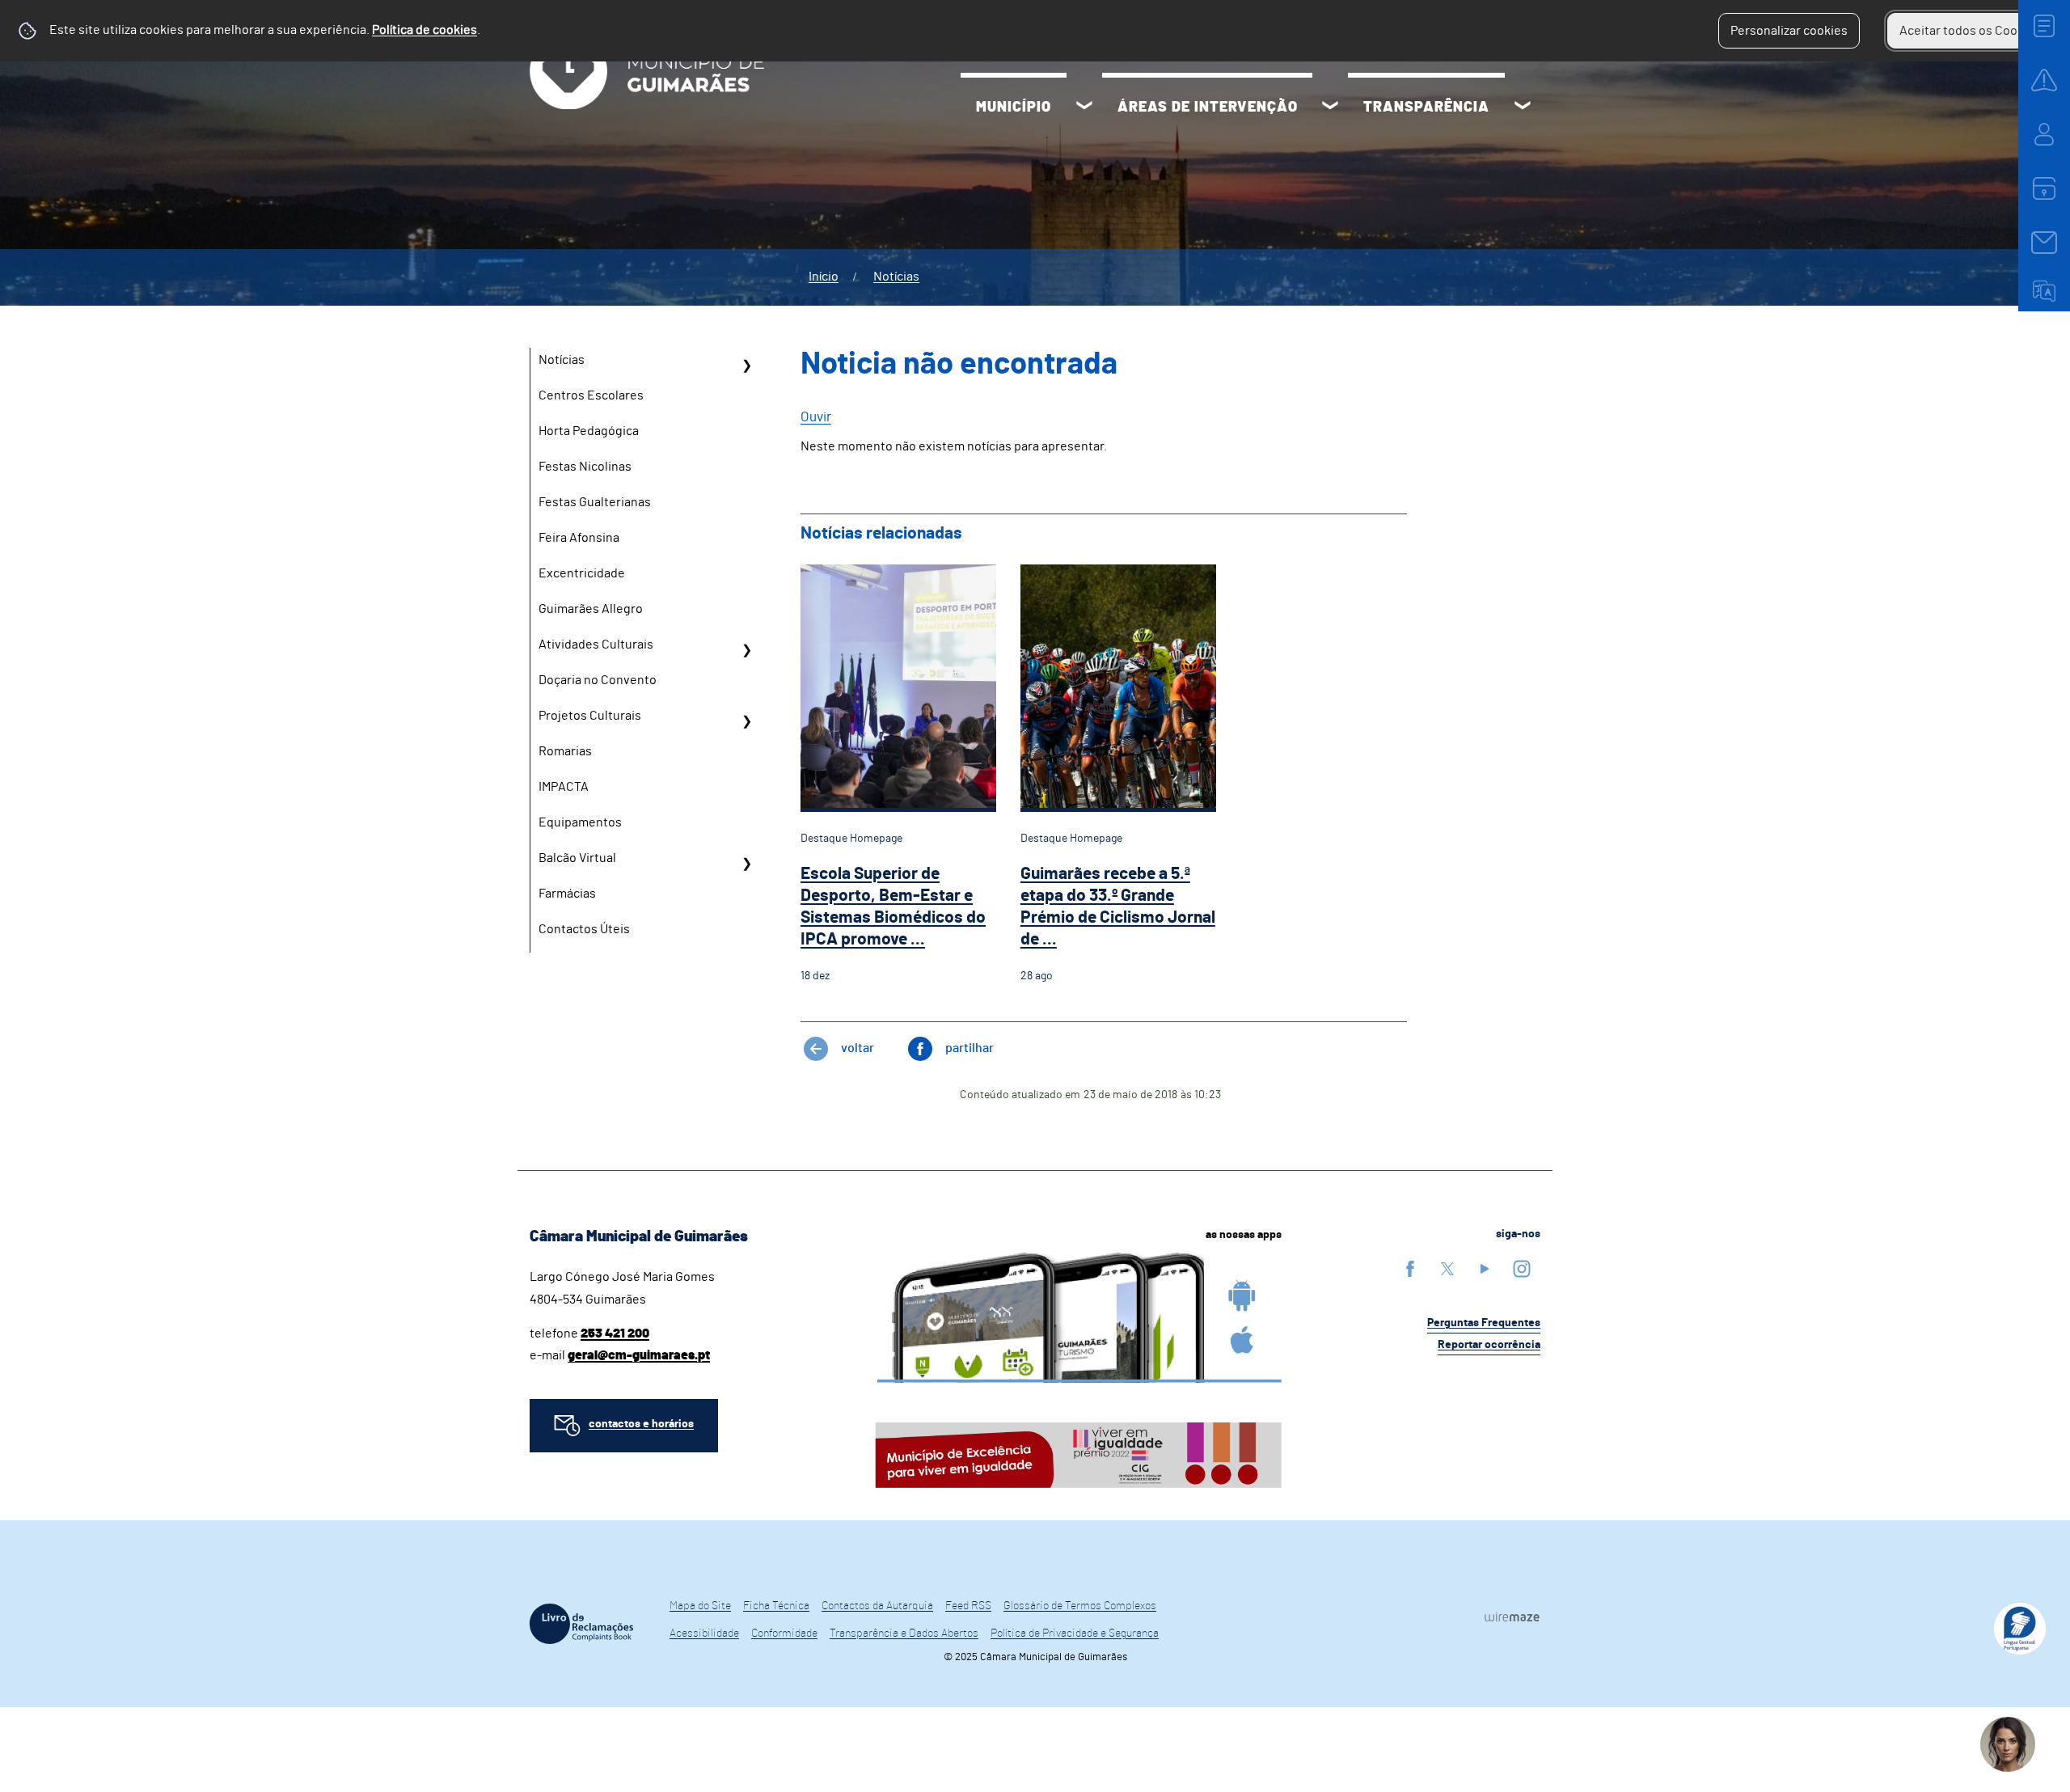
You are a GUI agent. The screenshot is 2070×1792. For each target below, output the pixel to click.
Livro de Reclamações (581, 1624)
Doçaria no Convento (598, 680)
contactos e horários (641, 1424)
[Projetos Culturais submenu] (746, 721)
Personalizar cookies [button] (1789, 31)
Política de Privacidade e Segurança (1075, 1634)
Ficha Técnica (776, 1606)
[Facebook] (1410, 1268)
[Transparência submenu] (1523, 108)
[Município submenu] (1084, 108)
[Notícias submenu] (746, 366)
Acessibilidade (704, 1634)
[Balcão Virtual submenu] (746, 864)
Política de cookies (425, 30)
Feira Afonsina (579, 538)
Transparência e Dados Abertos (904, 1634)
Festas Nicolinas (585, 467)
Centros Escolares (591, 395)
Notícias (896, 277)
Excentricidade (582, 573)
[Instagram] (1522, 1268)
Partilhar (970, 1048)
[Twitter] (1447, 1268)
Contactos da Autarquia (877, 1606)
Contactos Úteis (584, 929)
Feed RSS (968, 1606)
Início (824, 277)
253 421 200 (615, 1333)
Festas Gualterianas (595, 502)
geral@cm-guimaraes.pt (639, 1355)
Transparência (1426, 108)
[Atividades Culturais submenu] (746, 650)
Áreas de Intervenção (1208, 108)
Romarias (565, 751)
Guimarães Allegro (591, 609)
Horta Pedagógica (589, 431)
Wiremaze (1512, 1617)
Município (1014, 108)
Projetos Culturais (590, 716)
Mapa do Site (700, 1606)
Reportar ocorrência (1489, 1345)
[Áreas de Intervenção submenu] (1330, 108)
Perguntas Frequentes (1484, 1323)
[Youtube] (1485, 1268)
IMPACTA (564, 787)
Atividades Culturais (596, 645)
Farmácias (567, 894)
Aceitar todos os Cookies (1970, 31)
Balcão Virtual (577, 858)
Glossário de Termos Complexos (1080, 1606)
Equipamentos (580, 822)
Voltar (858, 1048)
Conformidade (784, 1634)
